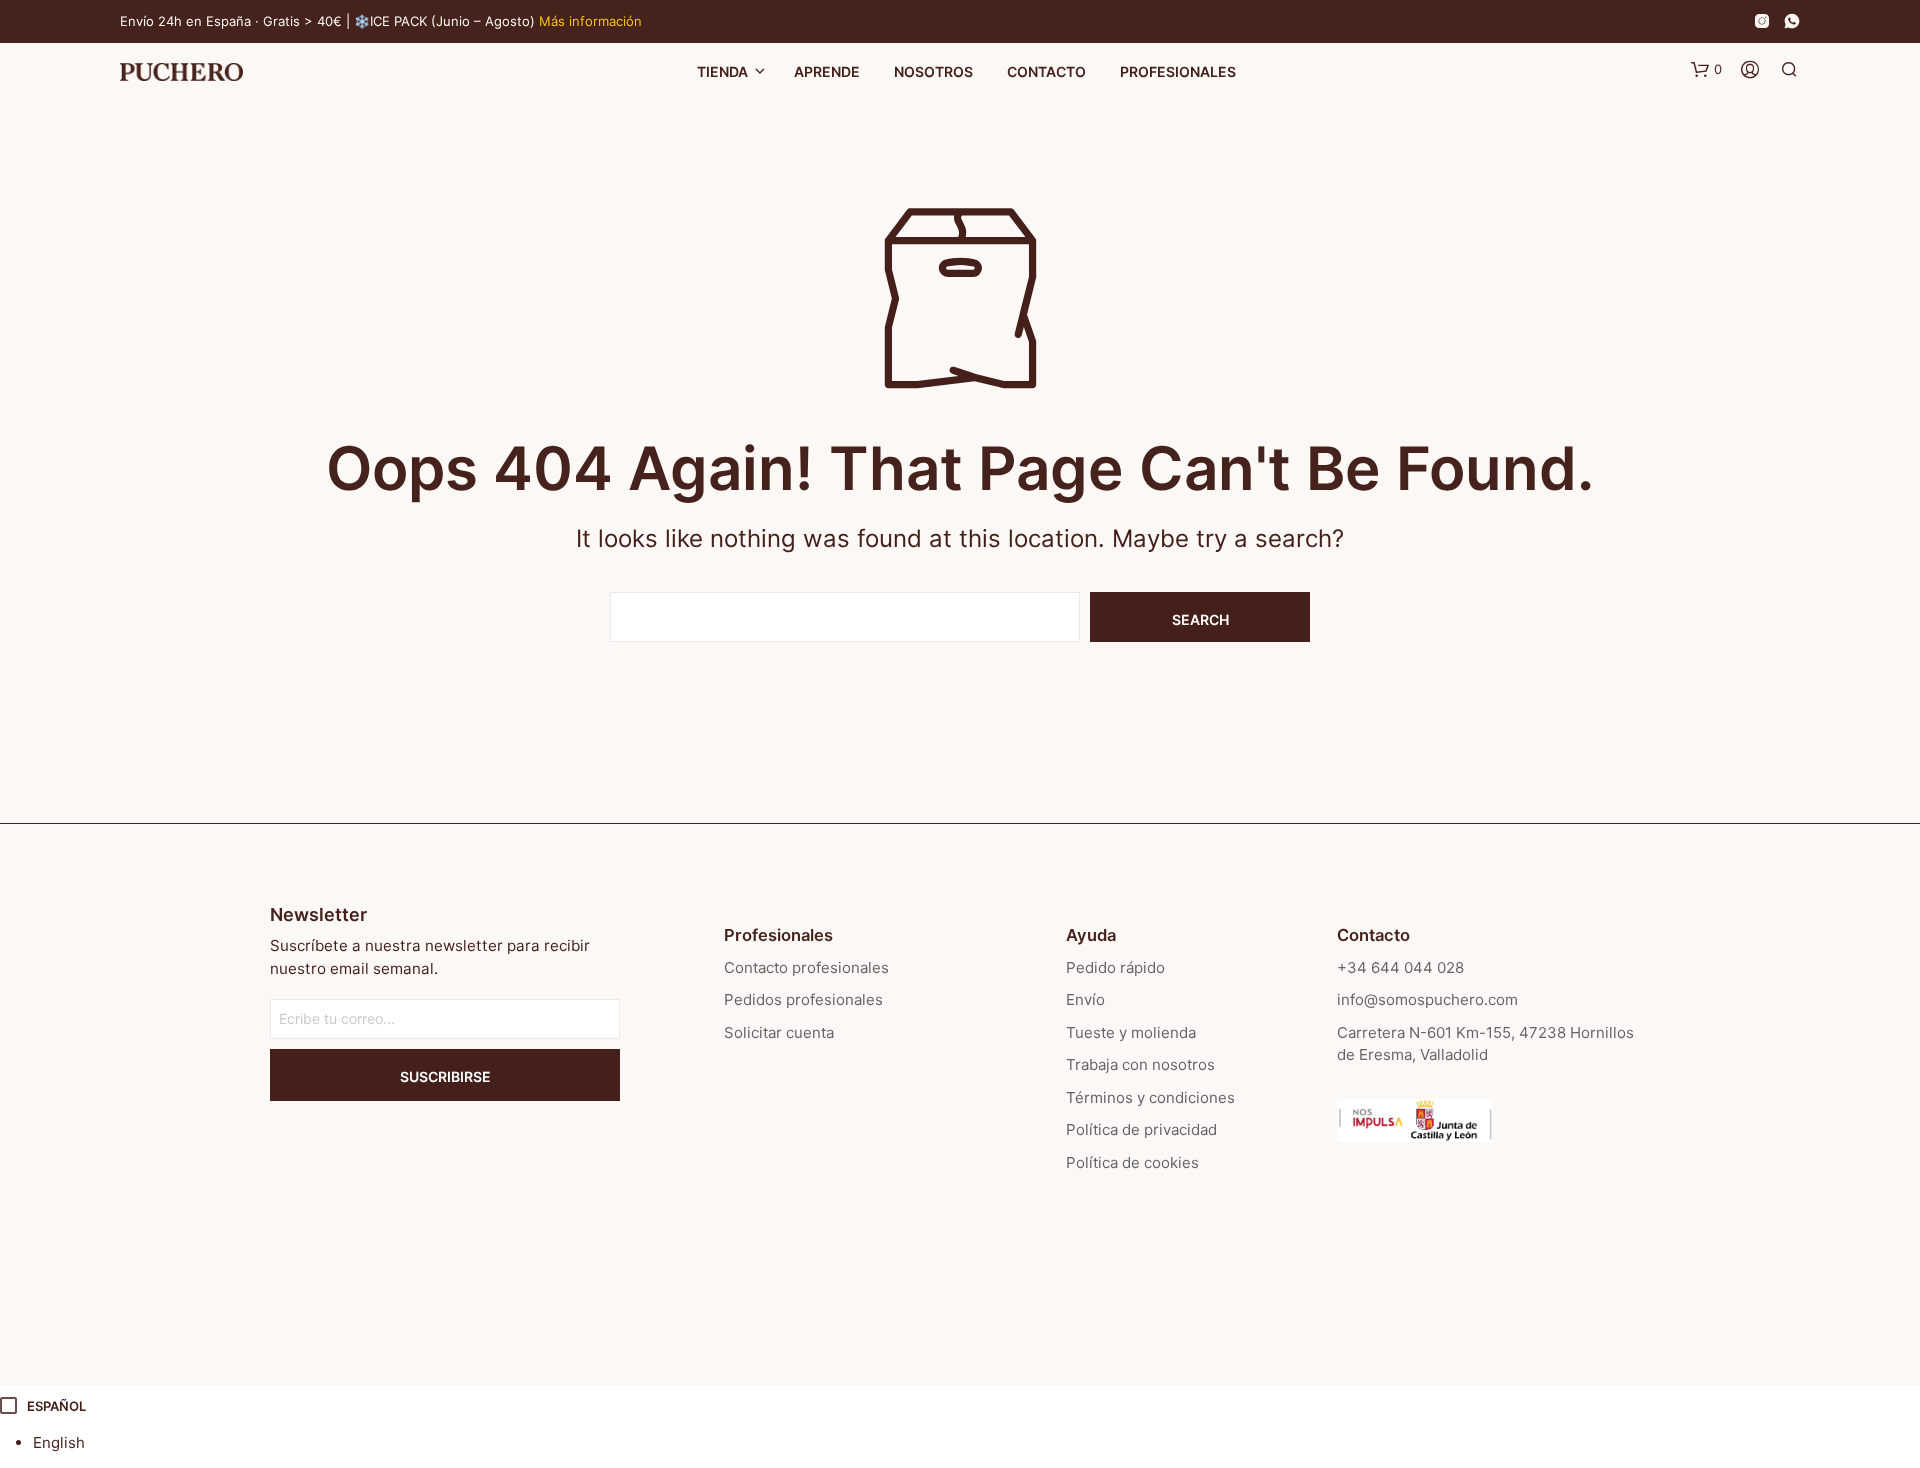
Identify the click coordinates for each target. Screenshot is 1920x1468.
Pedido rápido (1115, 967)
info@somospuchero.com (1427, 999)
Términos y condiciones (1150, 1097)
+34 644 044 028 (1400, 967)
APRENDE (827, 71)
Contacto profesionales (806, 967)
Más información (590, 21)
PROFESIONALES (1178, 71)
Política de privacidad (1141, 1129)
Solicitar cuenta (779, 1032)
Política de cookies (1132, 1162)
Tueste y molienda (1131, 1032)
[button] (1706, 70)
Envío (1085, 999)
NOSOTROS (933, 71)
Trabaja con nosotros (1140, 1064)
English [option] (59, 1442)
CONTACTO (1046, 71)
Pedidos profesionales (803, 999)
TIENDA (722, 71)
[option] (976, 1443)
